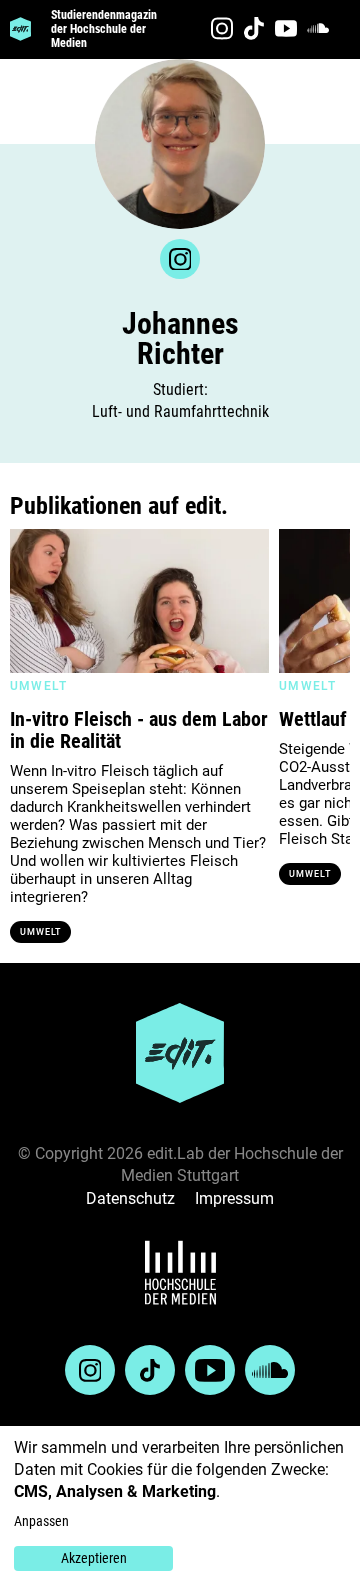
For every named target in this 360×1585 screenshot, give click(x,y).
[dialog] (180, 1505)
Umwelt (40, 932)
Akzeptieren (94, 1558)
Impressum (234, 1198)
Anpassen (41, 1521)
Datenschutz (130, 1198)
